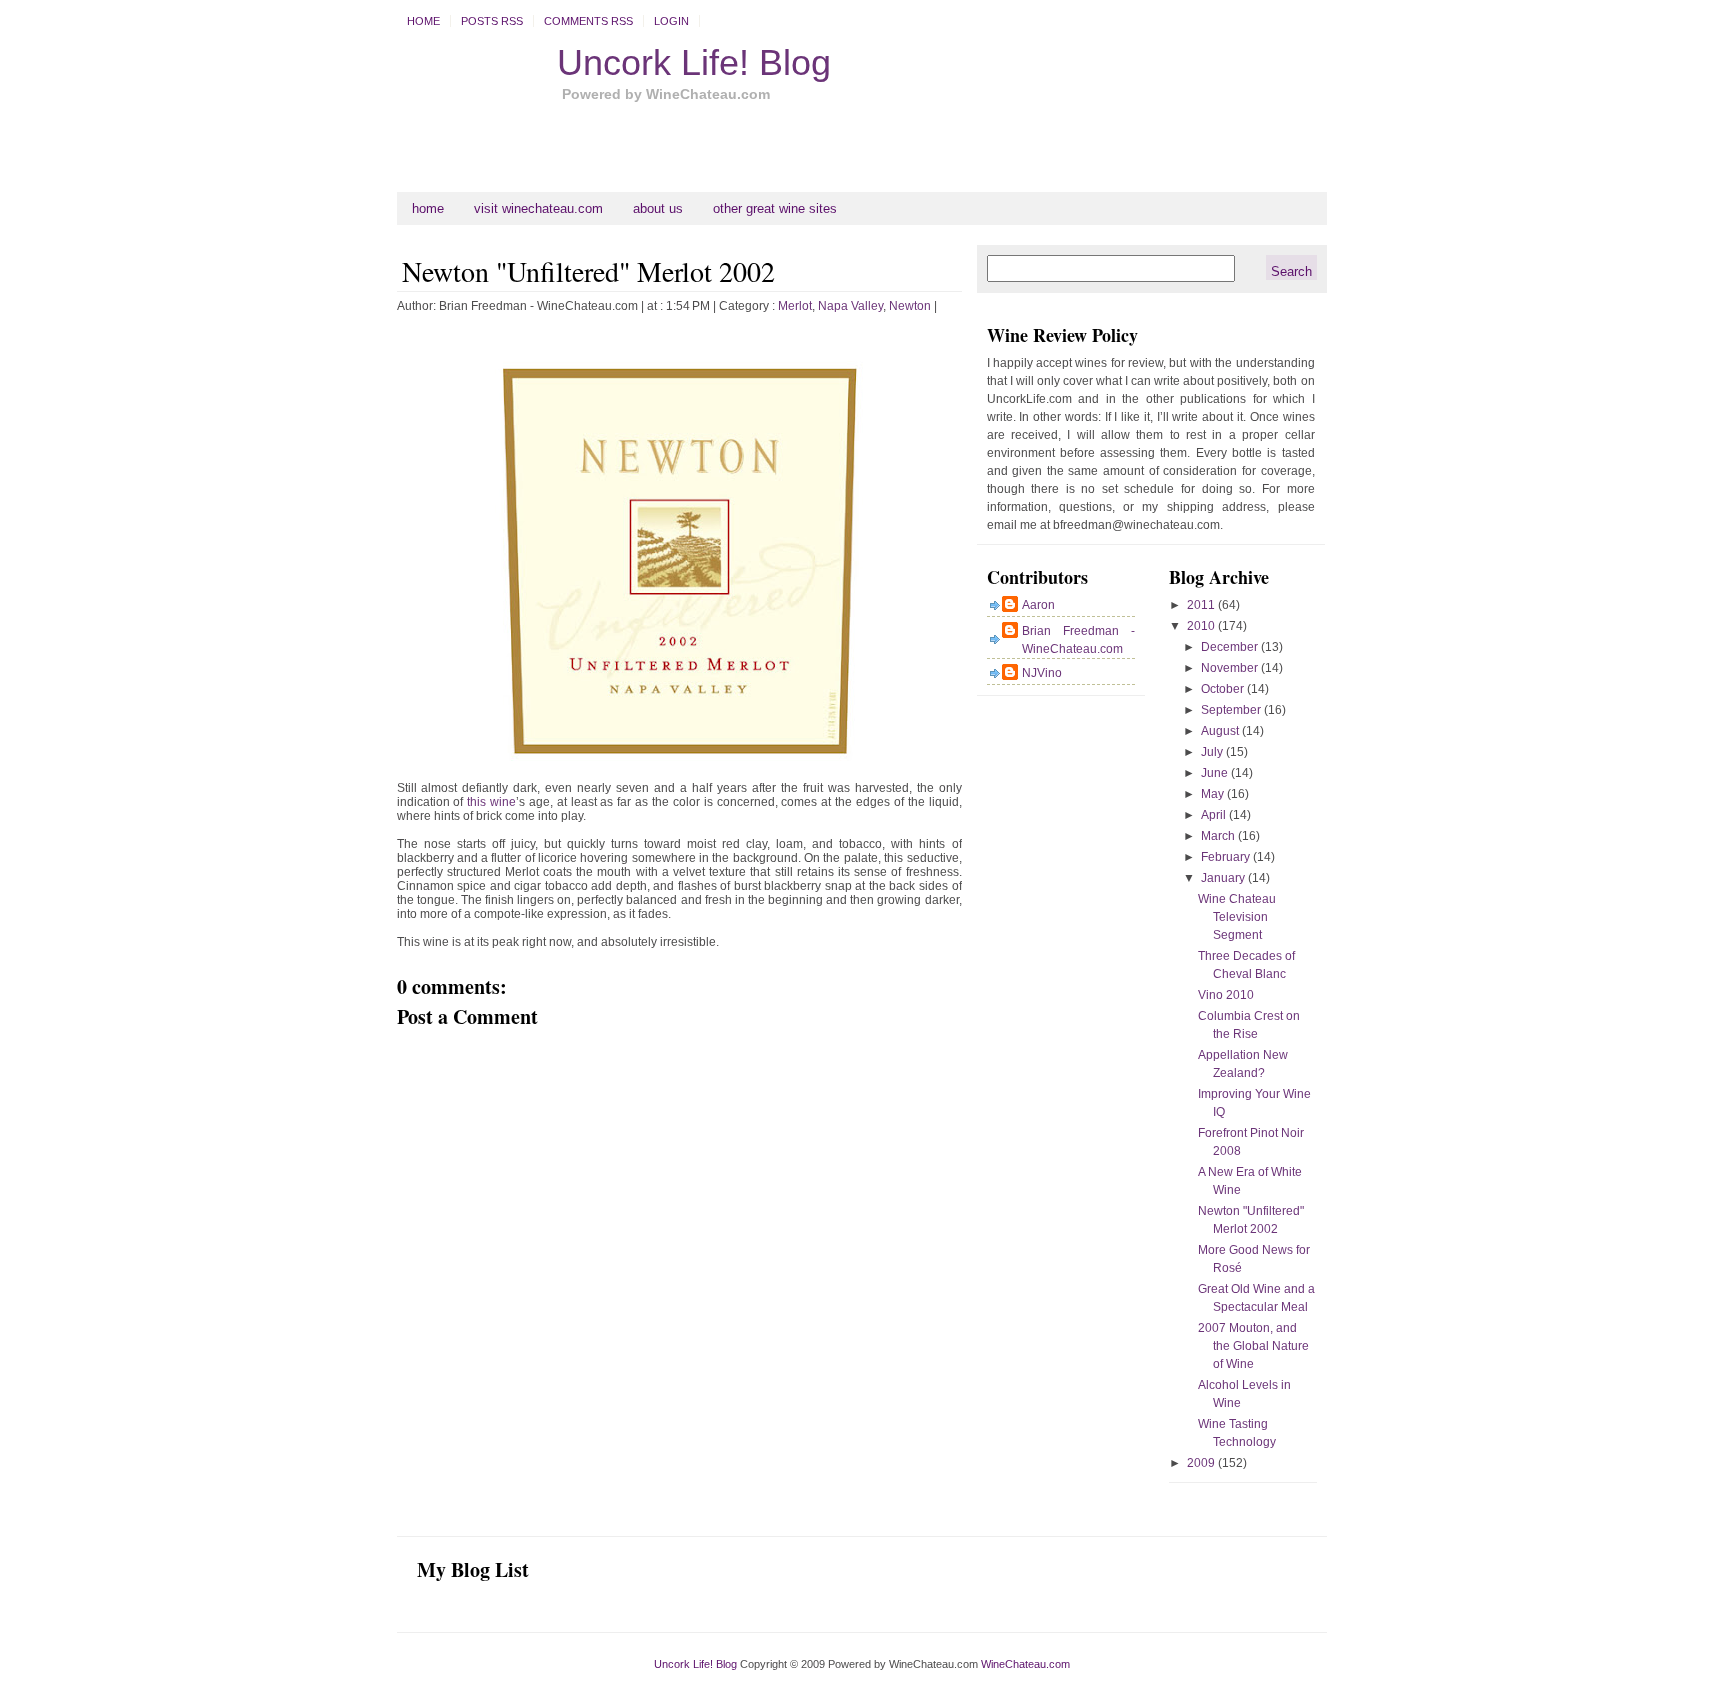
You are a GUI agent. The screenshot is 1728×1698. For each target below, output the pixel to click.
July (1213, 752)
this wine (491, 802)
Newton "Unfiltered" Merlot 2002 (588, 271)
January (1224, 878)
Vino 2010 (1226, 995)
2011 (1202, 605)
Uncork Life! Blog (694, 62)
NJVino (1042, 673)
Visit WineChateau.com (538, 208)
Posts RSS (492, 21)
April (1215, 815)
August (1221, 731)
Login (671, 21)
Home (423, 21)
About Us (658, 208)
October (1224, 689)
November (1231, 668)
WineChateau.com (1025, 1664)
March (1219, 836)
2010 (1202, 626)
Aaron (1038, 605)
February (1227, 857)
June (1216, 773)
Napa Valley (850, 306)
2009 (1202, 1463)
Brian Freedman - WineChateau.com (1078, 640)
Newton (910, 306)
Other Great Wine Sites (775, 208)
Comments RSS (588, 21)
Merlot (795, 306)
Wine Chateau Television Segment (1237, 917)
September (1232, 710)
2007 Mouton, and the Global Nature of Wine (1253, 1346)
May (1214, 794)
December (1231, 647)
